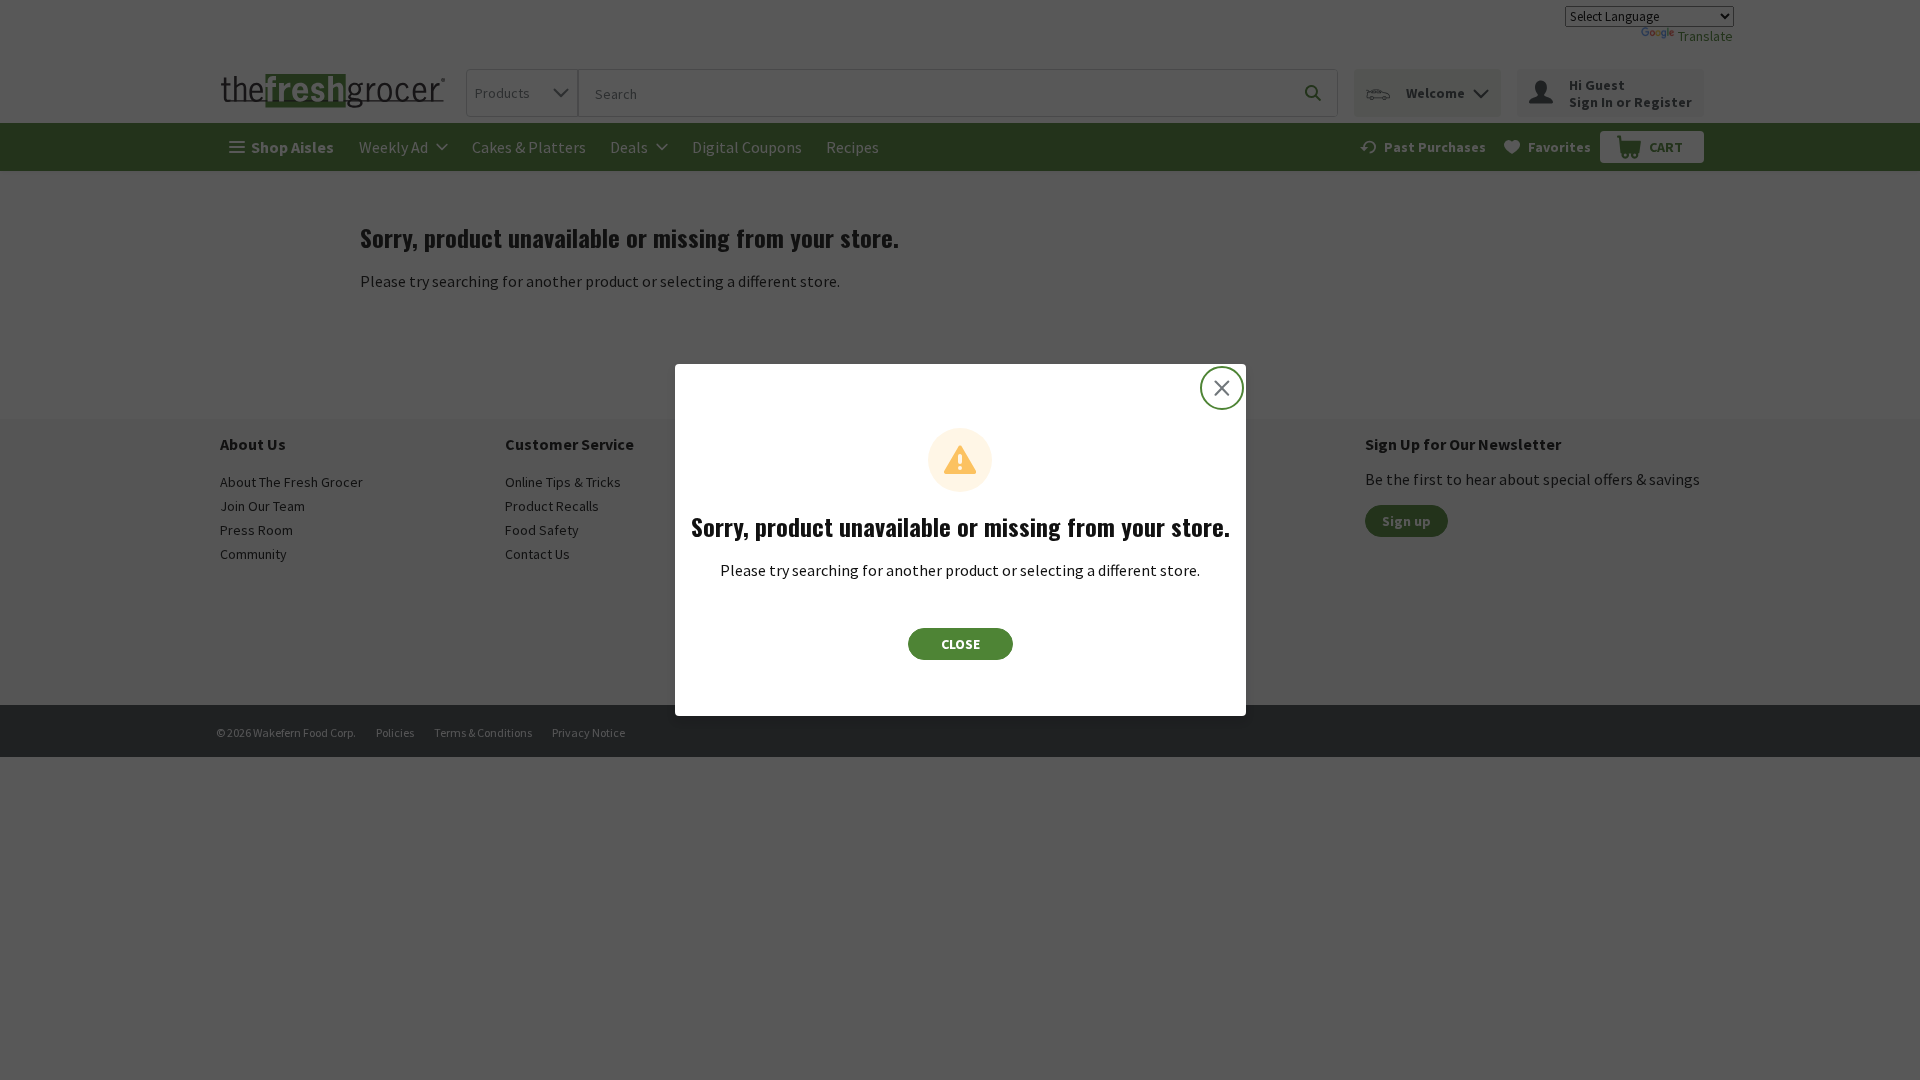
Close (960, 644)
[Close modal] (1222, 388)
